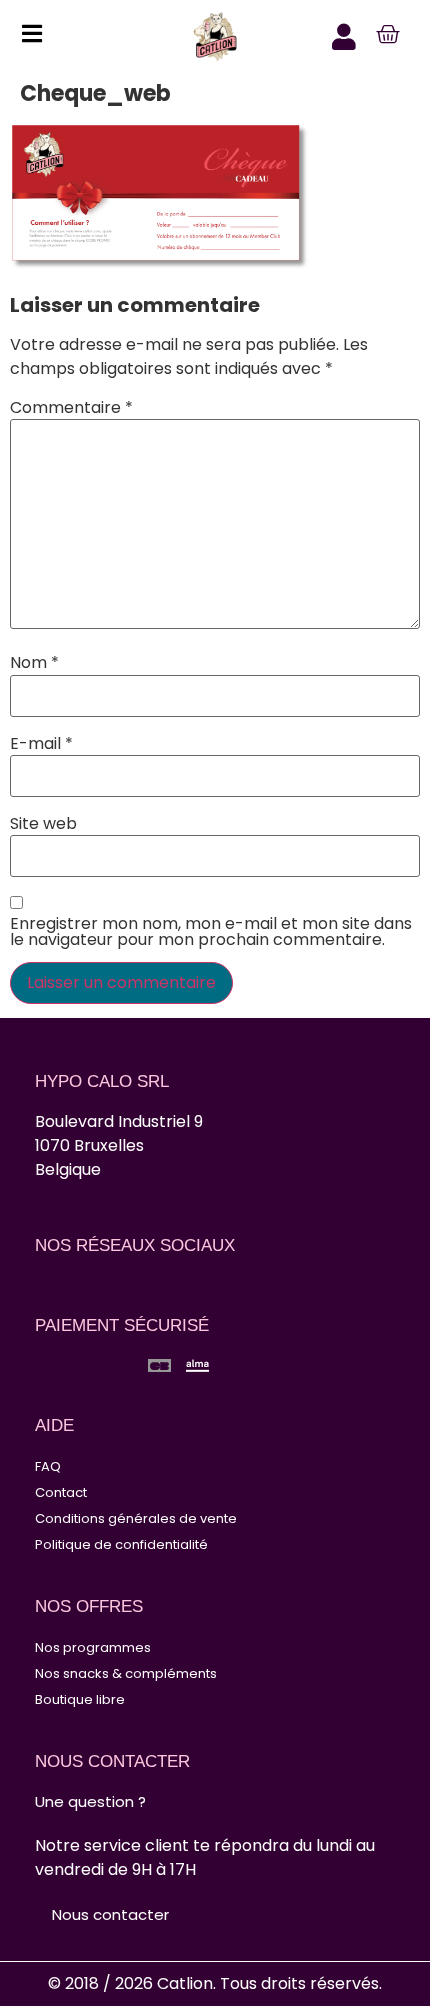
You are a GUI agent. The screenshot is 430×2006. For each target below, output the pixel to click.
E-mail (41, 744)
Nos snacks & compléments (126, 1673)
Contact (61, 1492)
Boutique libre (80, 1699)
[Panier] (388, 35)
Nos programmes (93, 1647)
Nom (34, 663)
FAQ (48, 1466)
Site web (43, 824)
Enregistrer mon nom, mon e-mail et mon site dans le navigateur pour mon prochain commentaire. (211, 932)
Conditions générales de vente (136, 1518)
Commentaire (71, 408)
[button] (26, 37)
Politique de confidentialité (121, 1544)
